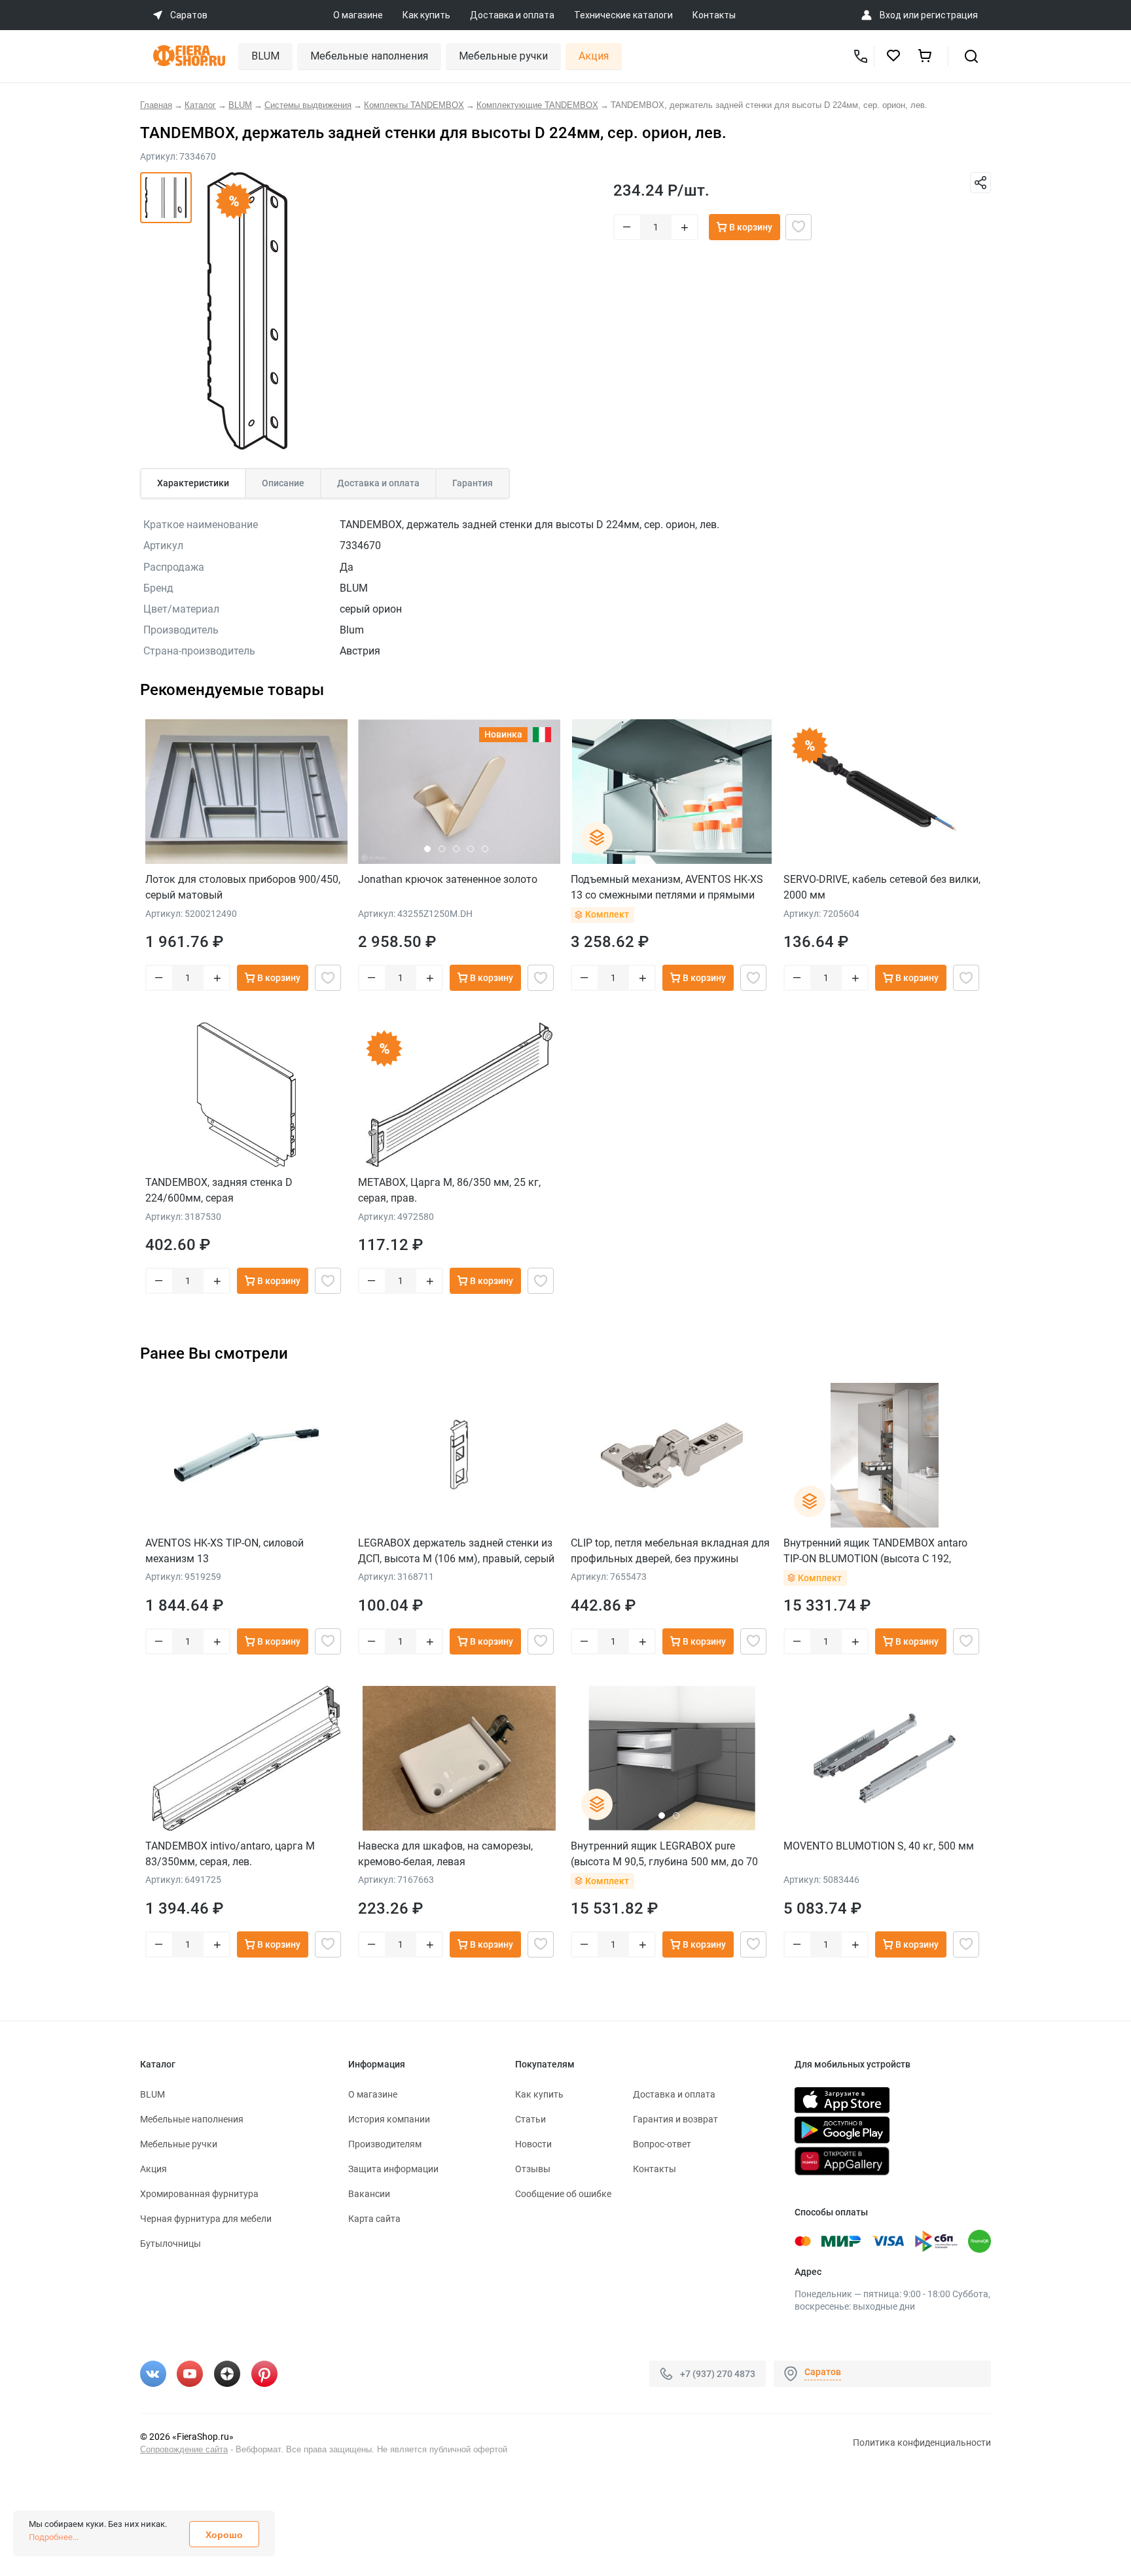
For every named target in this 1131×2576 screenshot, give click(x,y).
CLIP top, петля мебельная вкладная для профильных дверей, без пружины (670, 1551)
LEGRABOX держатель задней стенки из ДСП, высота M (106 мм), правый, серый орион (456, 1551)
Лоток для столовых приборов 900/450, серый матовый (243, 887)
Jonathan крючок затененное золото (448, 879)
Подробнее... (54, 2537)
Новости (533, 2144)
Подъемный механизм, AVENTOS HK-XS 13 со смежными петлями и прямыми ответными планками (667, 887)
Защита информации (393, 2169)
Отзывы (533, 2169)
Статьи (530, 2119)
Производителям (385, 2144)
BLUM (265, 56)
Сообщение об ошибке (563, 2194)
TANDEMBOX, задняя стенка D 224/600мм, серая (219, 1190)
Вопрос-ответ (662, 2144)
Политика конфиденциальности (922, 2442)
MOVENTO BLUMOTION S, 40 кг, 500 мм (879, 1846)
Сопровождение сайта (184, 2449)
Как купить (426, 15)
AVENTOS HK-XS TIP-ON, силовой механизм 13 (224, 1551)
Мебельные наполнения (369, 56)
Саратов (823, 2372)
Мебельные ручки (503, 56)
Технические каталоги (623, 15)
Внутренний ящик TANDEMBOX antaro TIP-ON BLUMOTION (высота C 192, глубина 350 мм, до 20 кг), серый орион (880, 1551)
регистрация (949, 15)
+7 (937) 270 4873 (718, 2373)
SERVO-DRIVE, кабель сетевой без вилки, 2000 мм (882, 887)
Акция (594, 56)
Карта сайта (374, 2219)
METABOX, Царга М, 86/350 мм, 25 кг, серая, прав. (449, 1190)
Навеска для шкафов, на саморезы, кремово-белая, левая (445, 1854)
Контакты (714, 15)
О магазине (358, 15)
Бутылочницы (171, 2244)
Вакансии (369, 2194)
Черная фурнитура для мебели (206, 2219)
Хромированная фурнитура (199, 2194)
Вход (890, 15)
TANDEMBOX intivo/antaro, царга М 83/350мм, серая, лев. (230, 1854)
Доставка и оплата (512, 15)
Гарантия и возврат (675, 2119)
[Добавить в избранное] (799, 227)
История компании (389, 2119)
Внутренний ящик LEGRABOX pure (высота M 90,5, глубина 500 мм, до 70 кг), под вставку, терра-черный (664, 1854)
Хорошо (224, 2535)
